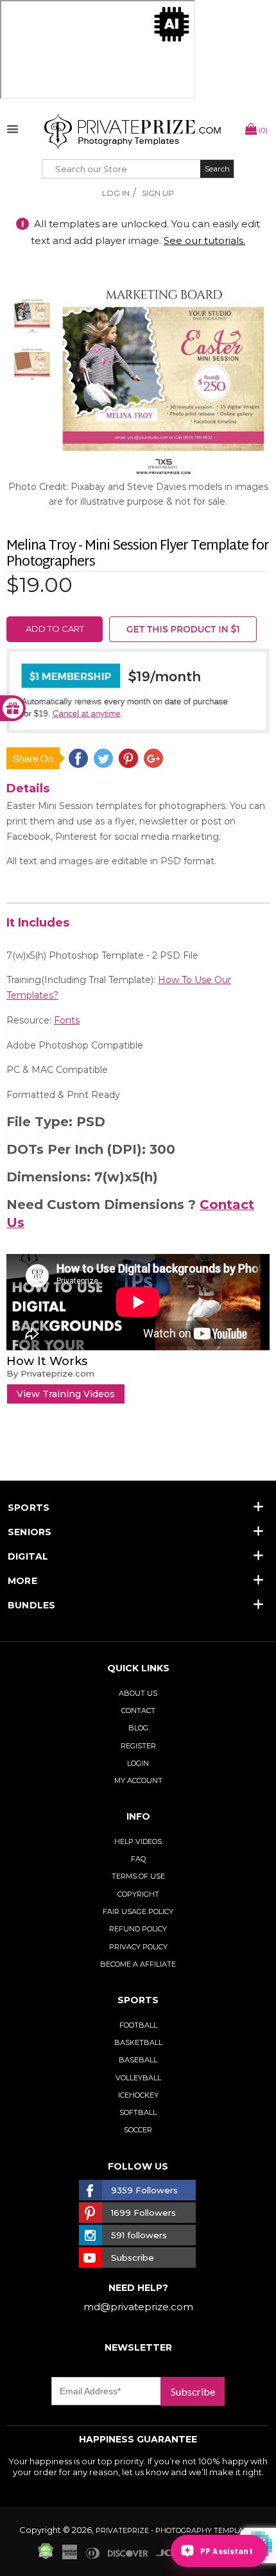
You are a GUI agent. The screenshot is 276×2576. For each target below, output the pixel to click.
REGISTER (138, 1746)
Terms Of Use (138, 1876)
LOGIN (138, 1763)
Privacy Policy (138, 1947)
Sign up (158, 193)
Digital (28, 1556)
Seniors (30, 1532)
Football (138, 2025)
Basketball (138, 2042)
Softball (138, 2112)
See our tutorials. (204, 240)
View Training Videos (66, 1394)
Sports (29, 1508)
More (22, 1581)
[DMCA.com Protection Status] (46, 2556)
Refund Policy (138, 1929)
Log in (116, 193)
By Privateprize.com (50, 1373)
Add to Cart (55, 629)
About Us (138, 1693)
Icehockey (138, 2095)
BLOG (138, 1728)
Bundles (32, 1605)
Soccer (138, 2130)
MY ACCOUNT (138, 1780)
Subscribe (193, 2391)
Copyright (138, 1894)
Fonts (67, 1020)
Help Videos (138, 1841)
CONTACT (138, 1710)
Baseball (138, 2060)
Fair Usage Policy (138, 1911)
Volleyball (138, 2078)
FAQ (138, 1859)
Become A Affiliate (138, 1964)
